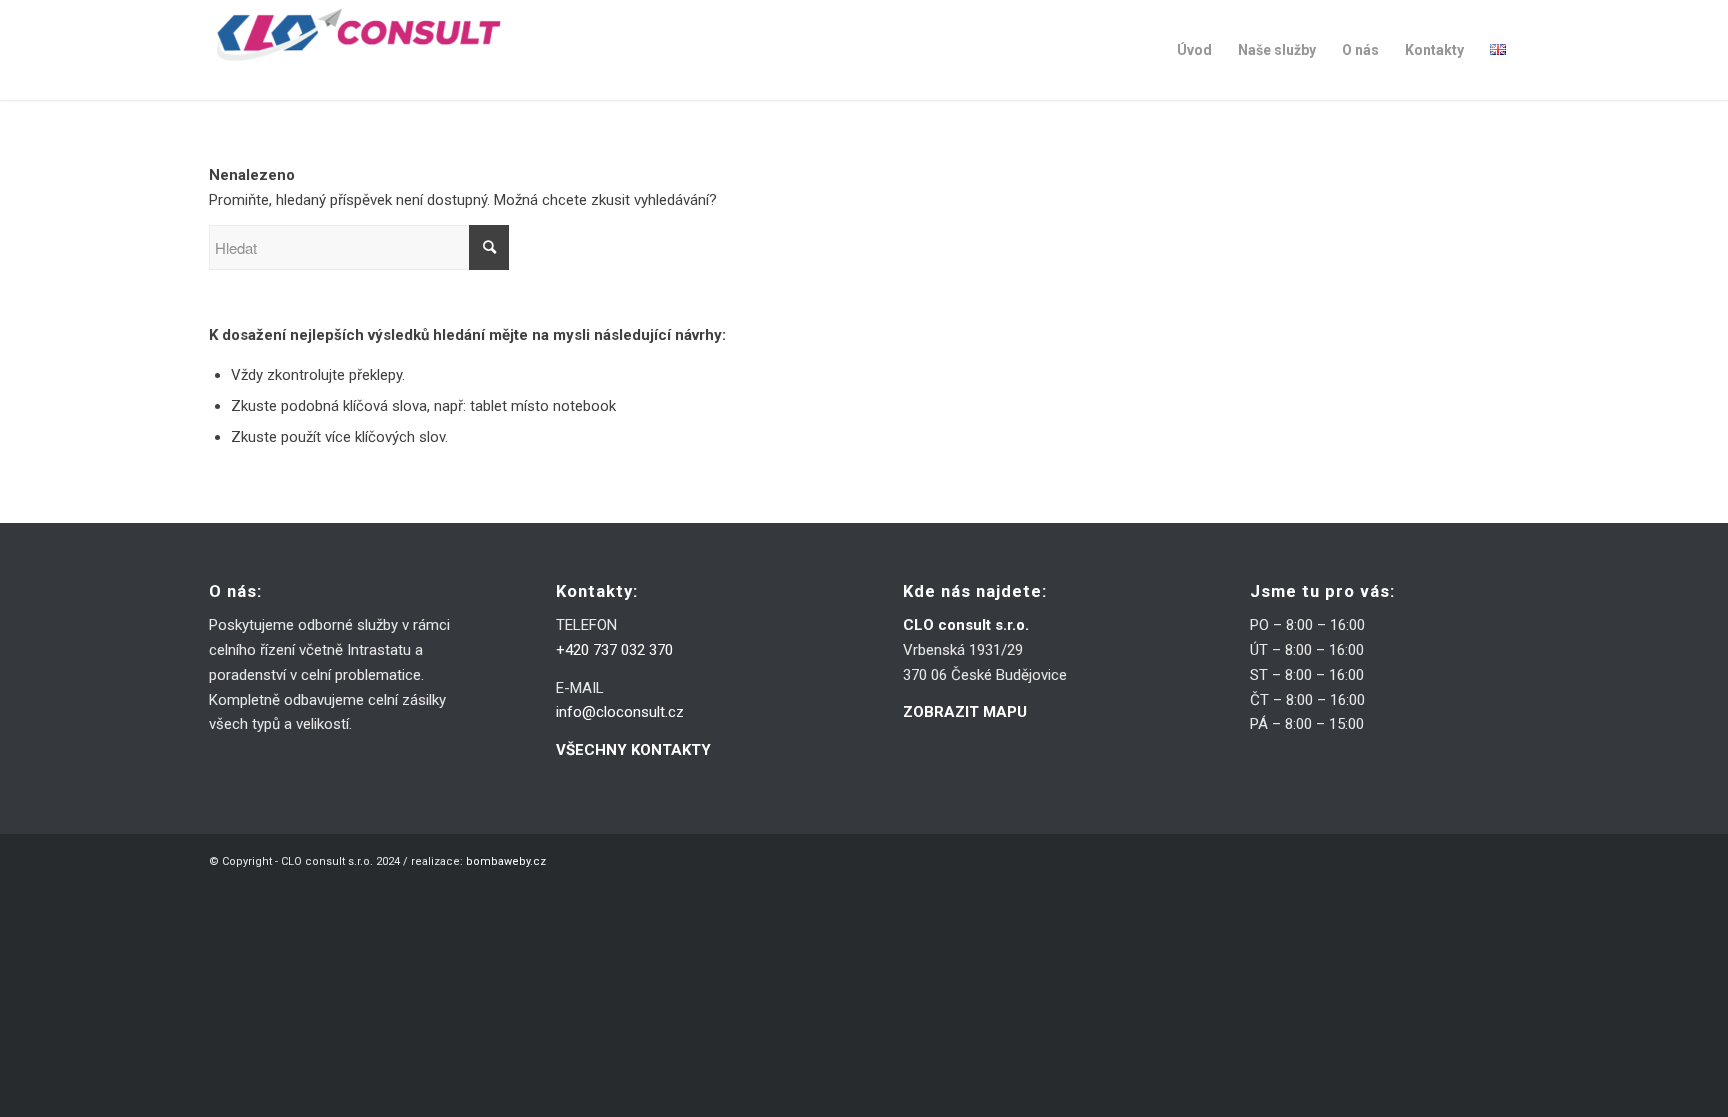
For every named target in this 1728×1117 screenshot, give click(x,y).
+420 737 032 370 (614, 650)
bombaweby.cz (506, 861)
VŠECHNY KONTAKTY (633, 750)
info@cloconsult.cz (620, 712)
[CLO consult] (359, 50)
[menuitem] (1194, 50)
